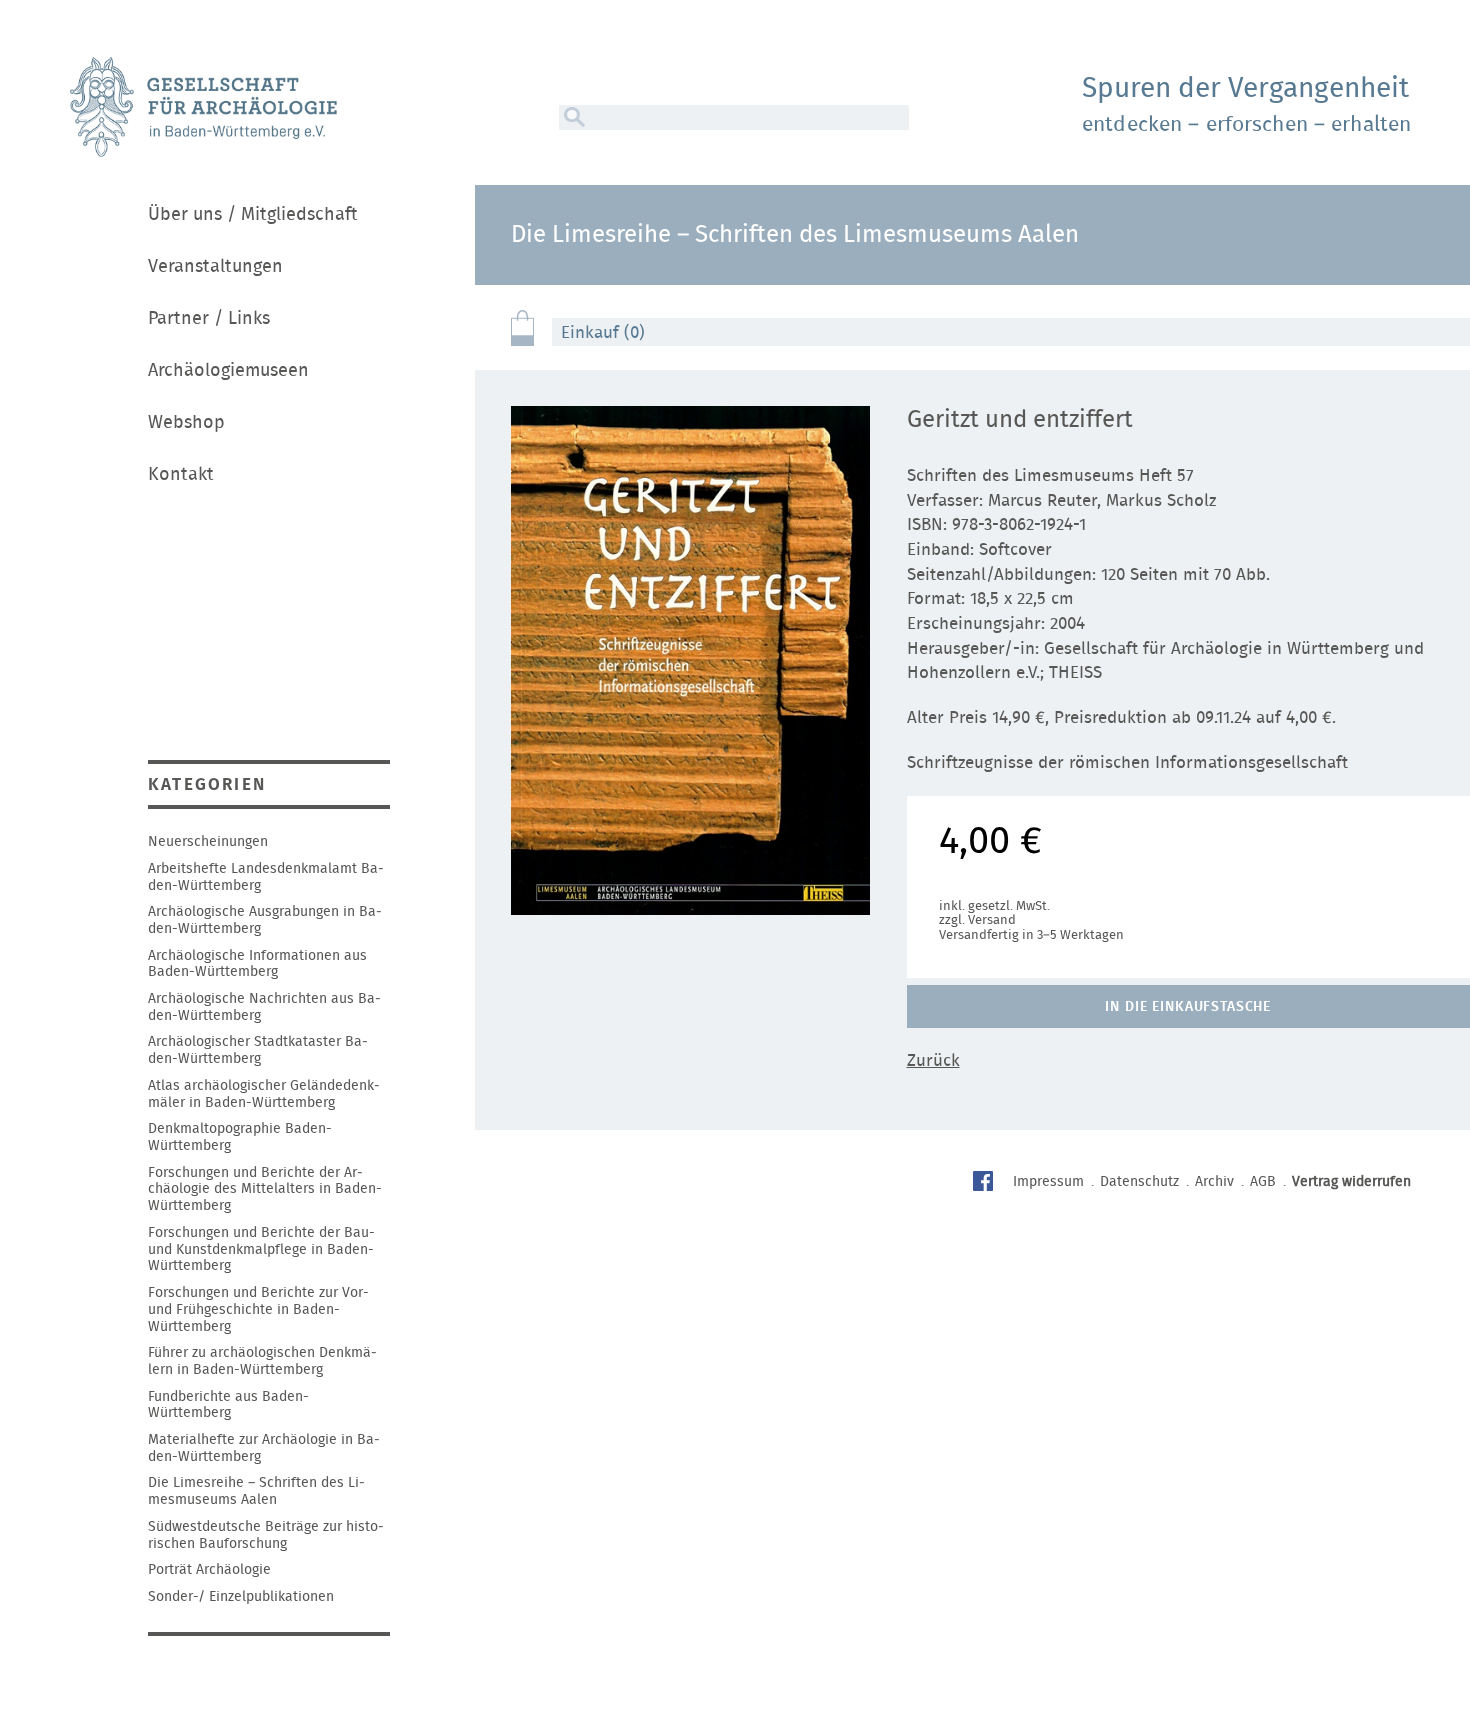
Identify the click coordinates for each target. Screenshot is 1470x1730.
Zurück (933, 1060)
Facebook (985, 1183)
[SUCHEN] (572, 117)
